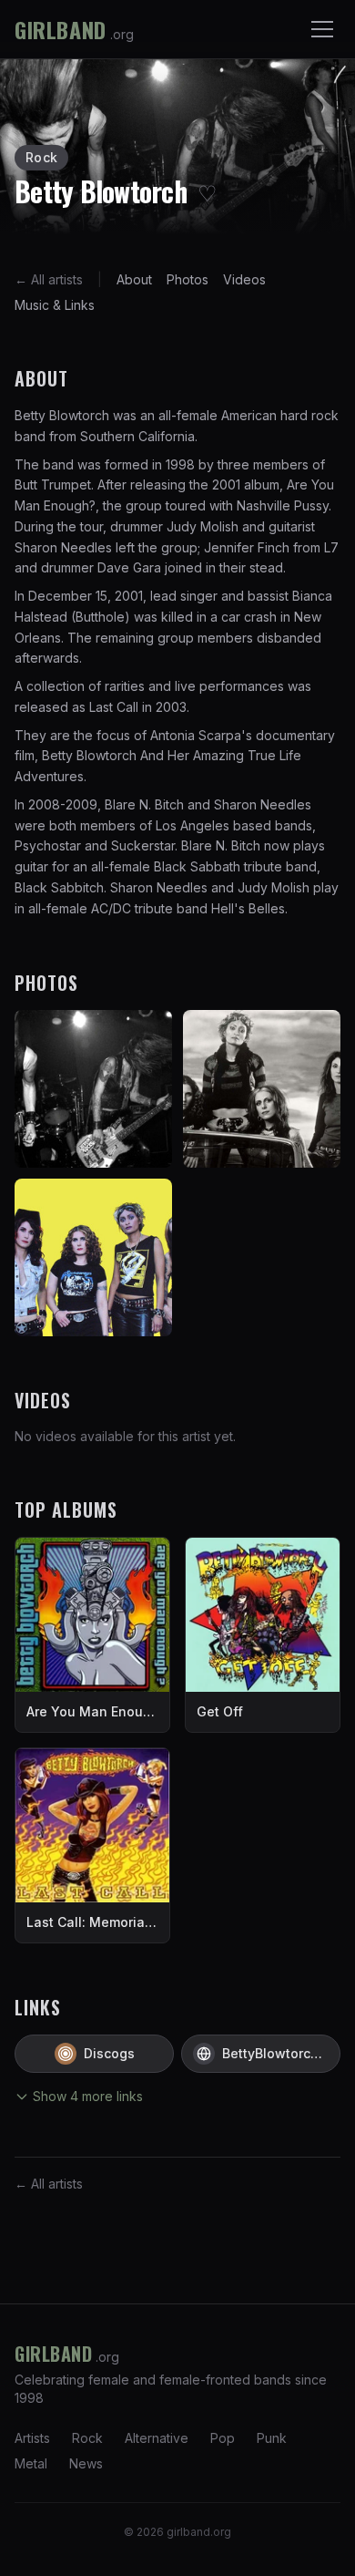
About (134, 279)
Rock (87, 2438)
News (86, 2463)
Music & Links (55, 305)
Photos (188, 279)
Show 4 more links (88, 2096)
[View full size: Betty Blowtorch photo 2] (262, 1089)
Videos (244, 279)
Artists (32, 2438)
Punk (272, 2438)
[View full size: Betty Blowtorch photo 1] (93, 1089)
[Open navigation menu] (322, 29)
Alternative (157, 2438)
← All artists (49, 279)
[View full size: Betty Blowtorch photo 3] (93, 1257)
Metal (31, 2463)
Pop (223, 2438)
